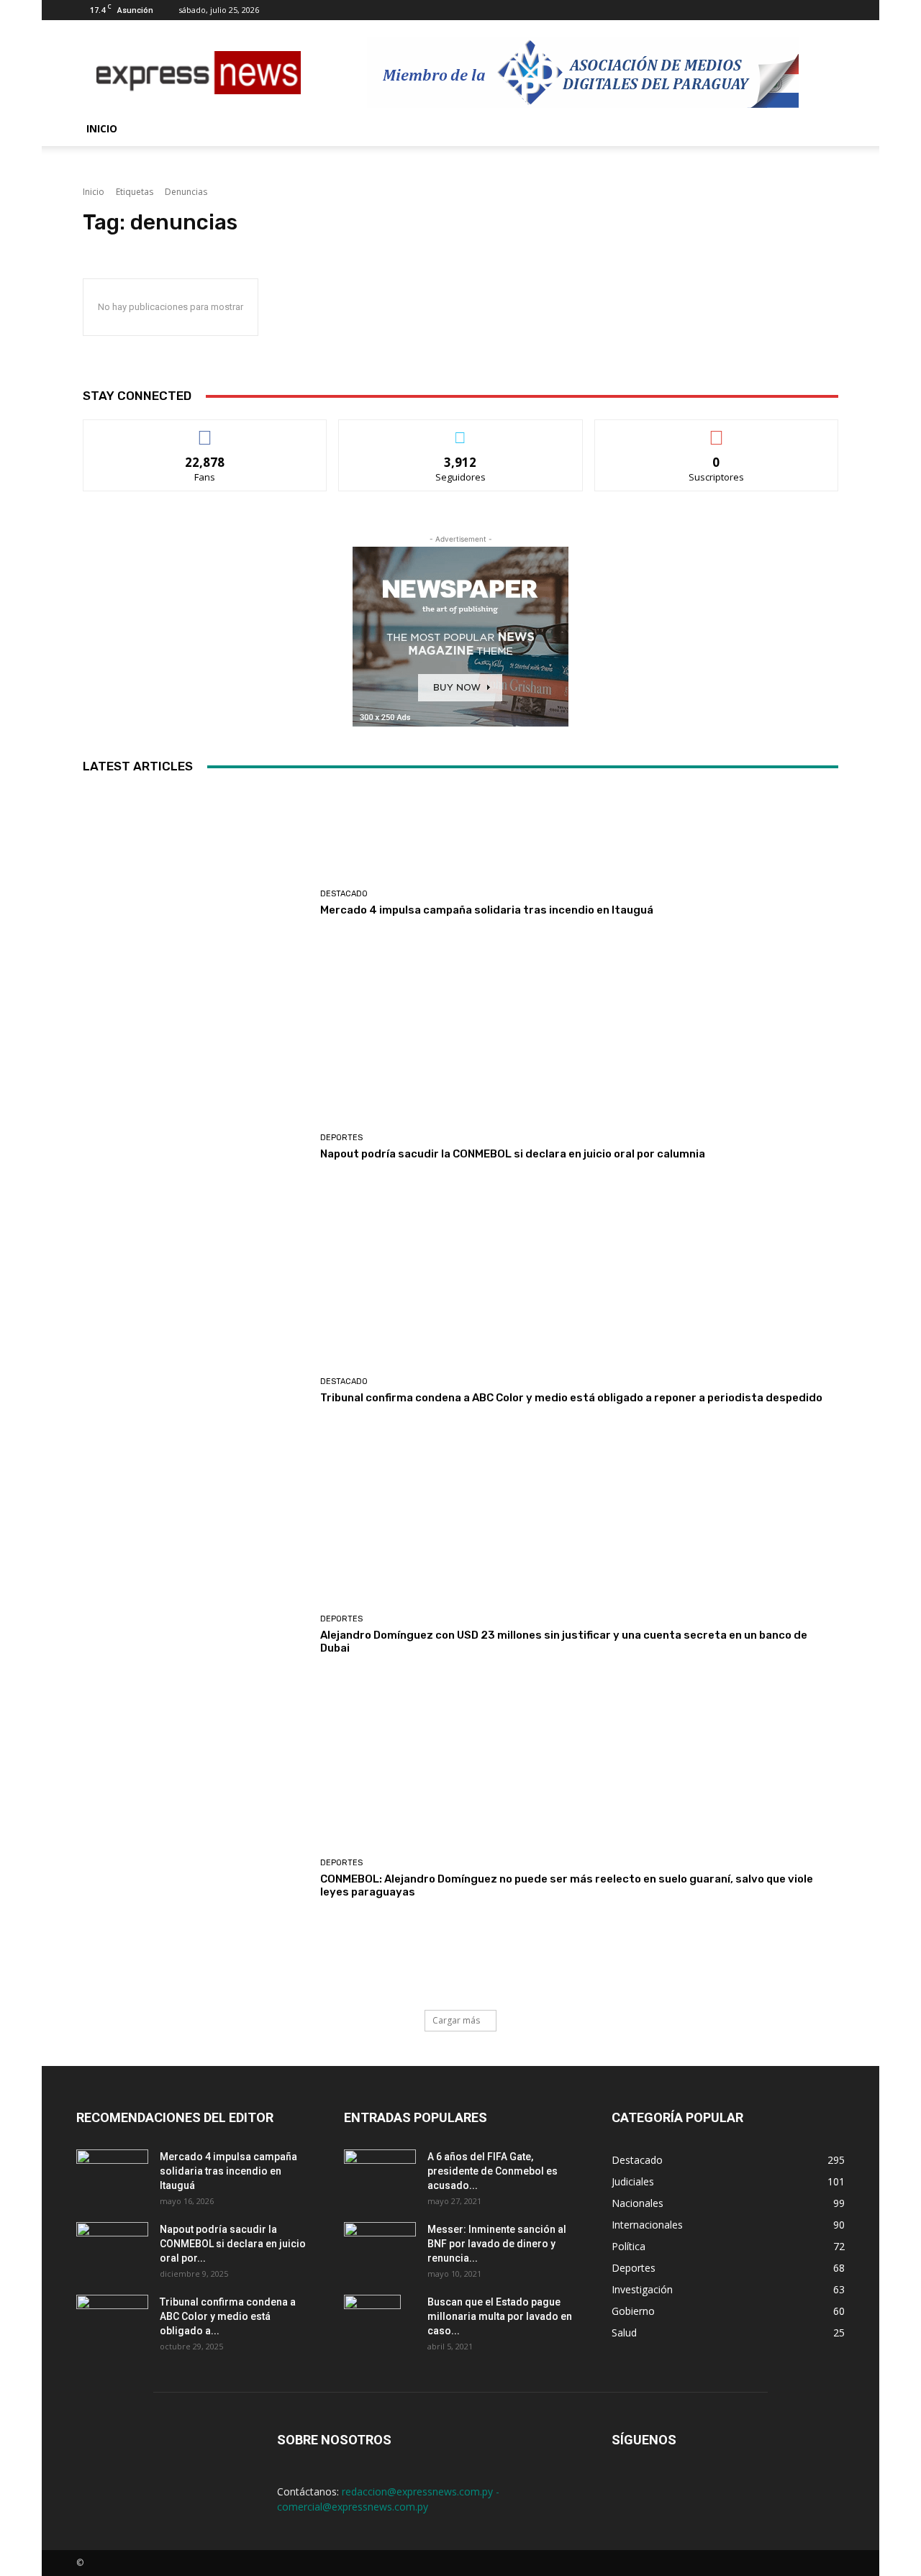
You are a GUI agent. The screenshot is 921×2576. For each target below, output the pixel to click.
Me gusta (205, 431)
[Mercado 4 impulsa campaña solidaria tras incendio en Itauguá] (196, 903)
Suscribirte (716, 431)
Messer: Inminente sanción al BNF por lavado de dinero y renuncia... (497, 2244)
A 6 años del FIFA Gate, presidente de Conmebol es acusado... (493, 2171)
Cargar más (456, 2020)
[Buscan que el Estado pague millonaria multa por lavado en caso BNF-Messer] (372, 2320)
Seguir (461, 431)
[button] (827, 130)
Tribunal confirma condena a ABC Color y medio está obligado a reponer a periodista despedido (571, 1398)
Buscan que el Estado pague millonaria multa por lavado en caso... (500, 2316)
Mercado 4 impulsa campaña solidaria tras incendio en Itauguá (487, 910)
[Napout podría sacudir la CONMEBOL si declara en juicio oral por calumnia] (196, 1147)
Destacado (344, 894)
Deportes (341, 1138)
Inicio (102, 128)
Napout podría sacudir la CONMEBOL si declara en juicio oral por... (233, 2244)
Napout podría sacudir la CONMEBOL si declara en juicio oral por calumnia (513, 1154)
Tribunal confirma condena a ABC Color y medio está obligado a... (228, 2316)
